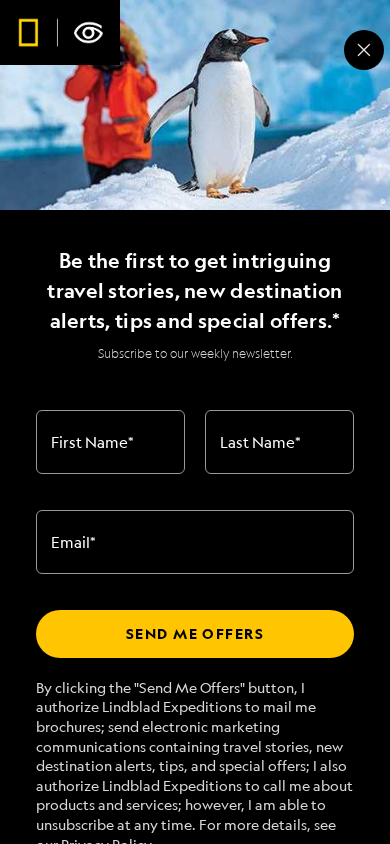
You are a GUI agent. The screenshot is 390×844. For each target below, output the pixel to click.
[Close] (364, 50)
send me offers (195, 633)
